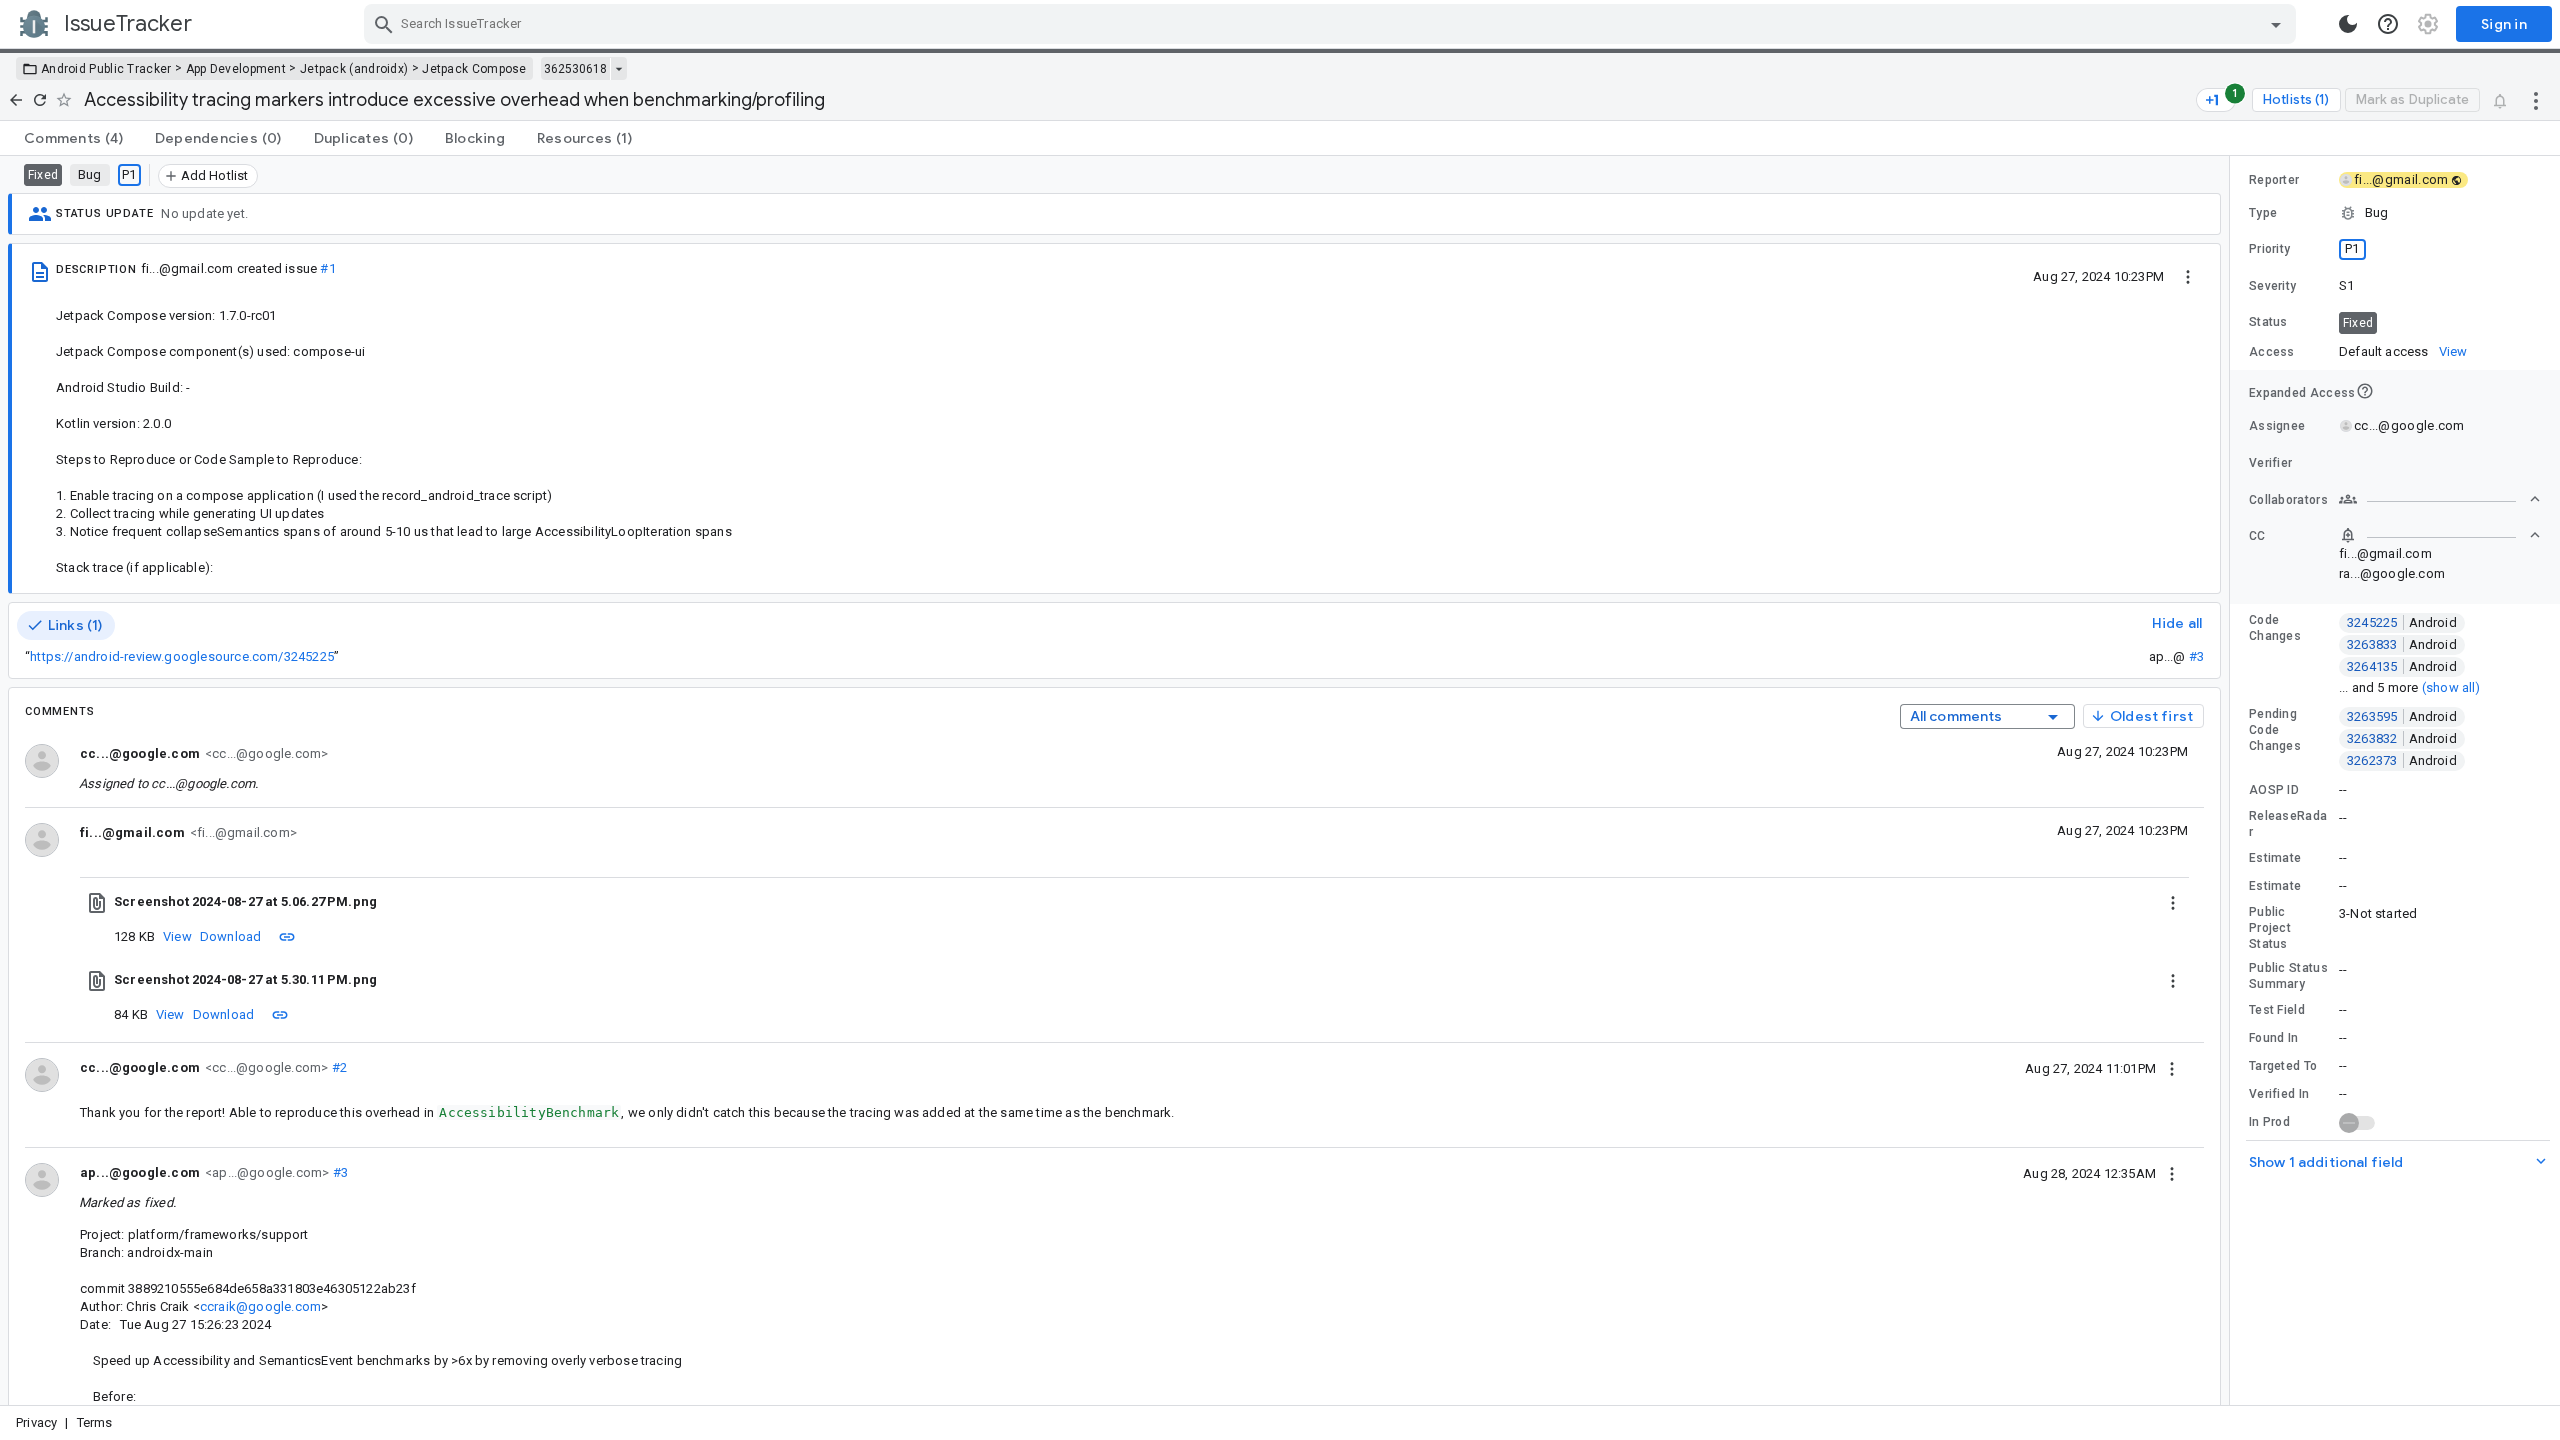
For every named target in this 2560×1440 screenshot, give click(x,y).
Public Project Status (2270, 928)
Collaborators (2288, 500)
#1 (327, 268)
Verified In (2279, 1094)
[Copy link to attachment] (287, 936)
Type (2263, 213)
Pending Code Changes (2275, 730)
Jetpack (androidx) (354, 69)
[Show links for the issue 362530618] (618, 69)
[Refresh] (40, 100)
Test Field (2277, 1010)
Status (2268, 322)
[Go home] (16, 100)
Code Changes (2275, 628)
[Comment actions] (2172, 1068)
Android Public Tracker (106, 69)
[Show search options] (2276, 24)
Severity (2272, 286)
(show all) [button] (2451, 687)
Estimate (2275, 858)
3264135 (2402, 666)
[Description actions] (2188, 276)
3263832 (2402, 738)
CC (2257, 536)
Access (2272, 352)
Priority (2269, 249)
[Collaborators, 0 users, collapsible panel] (2440, 499)
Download (231, 936)
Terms (95, 1422)
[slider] (2233, 780)
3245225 (2402, 622)
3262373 (2402, 760)
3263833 (2402, 644)
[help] (2388, 24)
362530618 (575, 69)
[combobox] (1332, 24)
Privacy (36, 1422)
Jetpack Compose (474, 69)
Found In (2273, 1038)
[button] (2395, 213)
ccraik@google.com (260, 1306)
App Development (236, 69)
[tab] (73, 138)
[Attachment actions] (2173, 902)
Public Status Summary (2288, 976)
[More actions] (2536, 100)
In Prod (2269, 1122)
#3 (2196, 656)
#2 (337, 1067)
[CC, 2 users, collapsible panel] (2440, 535)
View (177, 936)
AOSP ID (2274, 790)
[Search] (384, 24)
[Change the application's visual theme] (2348, 24)
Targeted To (2283, 1066)
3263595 (2402, 716)
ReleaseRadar (2288, 824)
